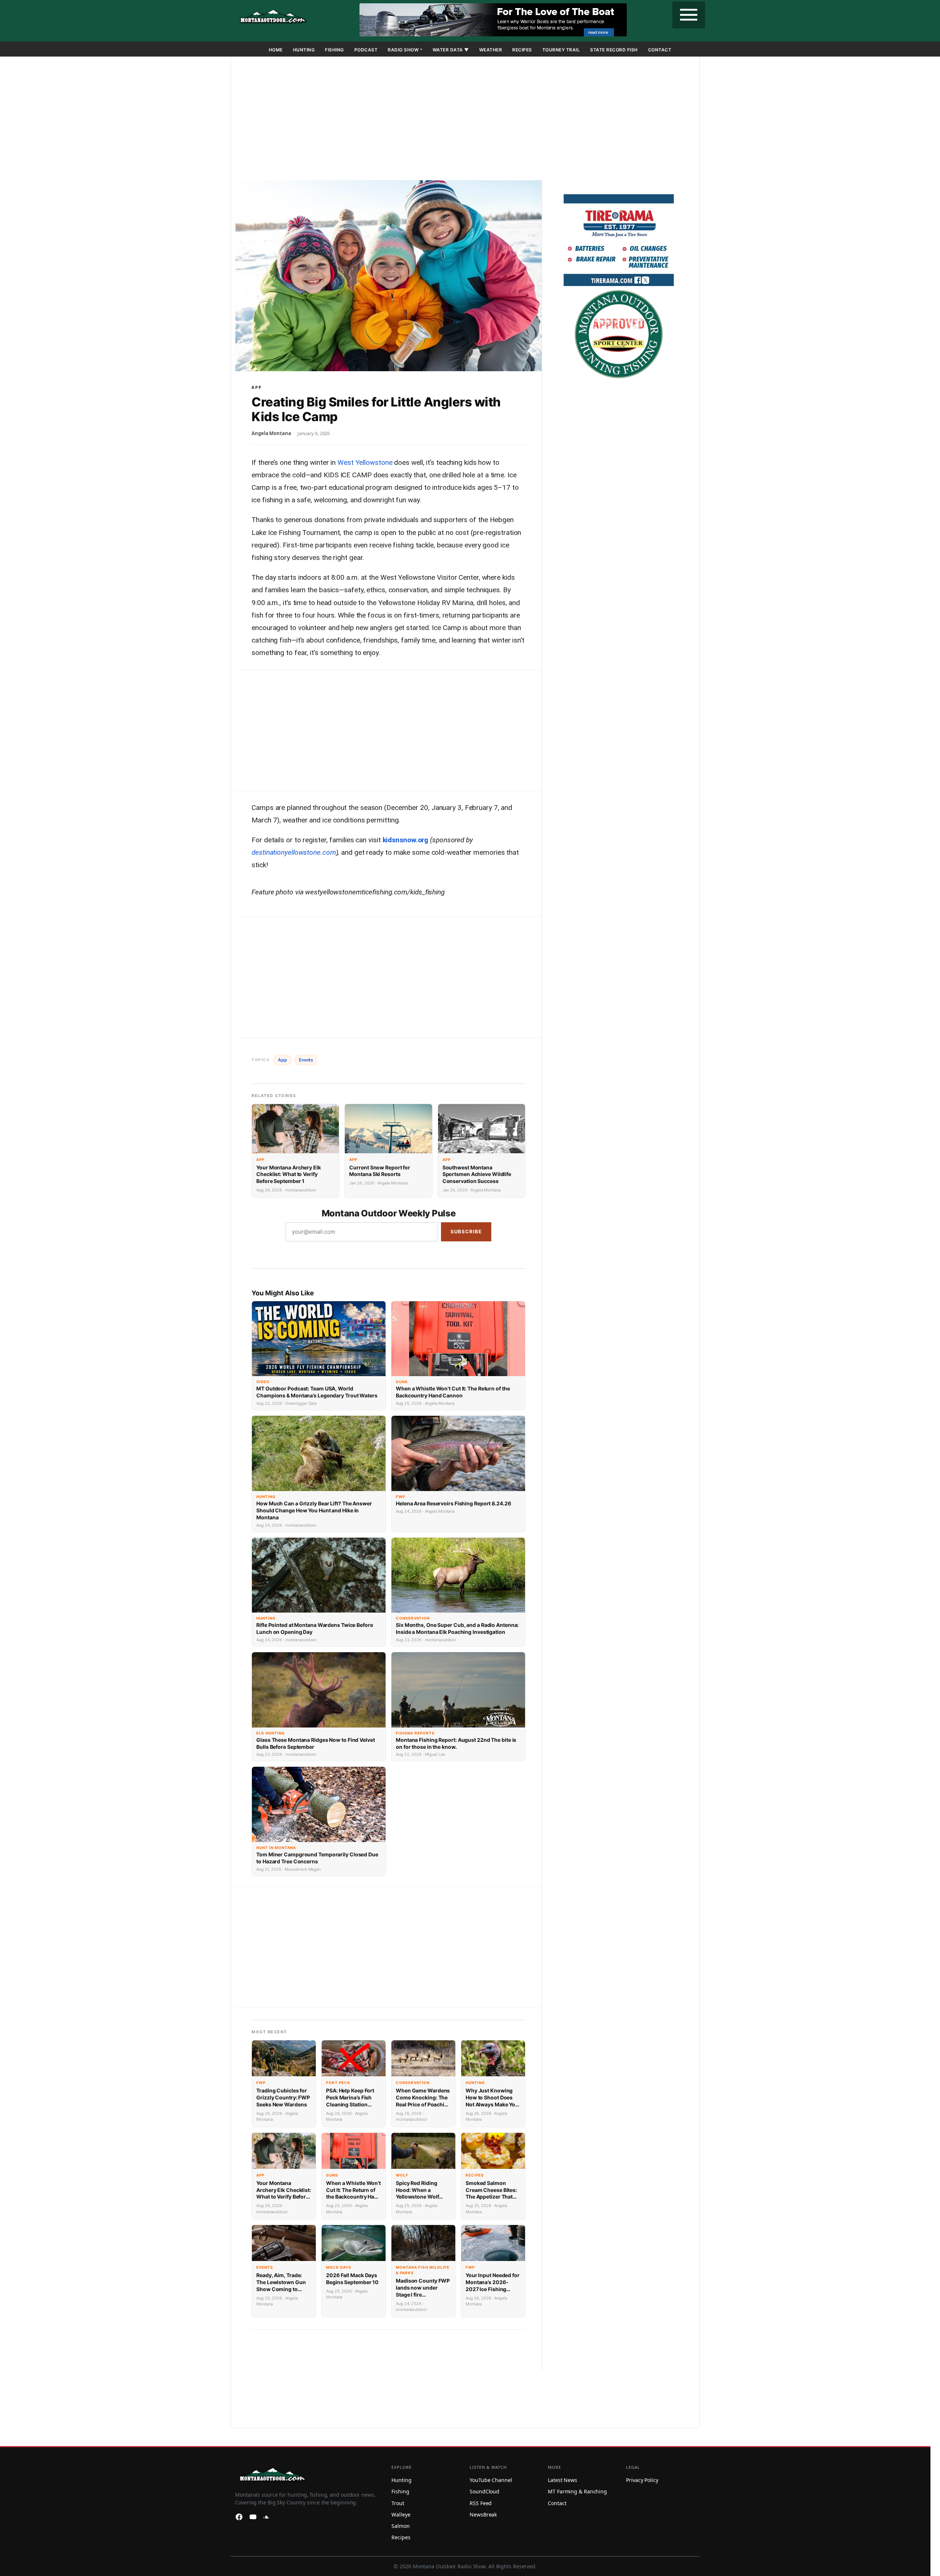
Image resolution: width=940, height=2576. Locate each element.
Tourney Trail (561, 50)
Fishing (335, 50)
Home (276, 50)
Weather (491, 50)
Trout (398, 2503)
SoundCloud (485, 2491)
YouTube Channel (491, 2480)
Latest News (563, 2480)
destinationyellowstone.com (294, 852)
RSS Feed (481, 2503)
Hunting (304, 50)
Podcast (366, 50)
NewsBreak (483, 2515)
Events (306, 1060)
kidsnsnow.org (406, 840)
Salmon (400, 2526)
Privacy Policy (642, 2480)
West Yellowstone (365, 462)
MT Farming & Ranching (577, 2491)
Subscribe (466, 1231)
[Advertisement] (465, 120)
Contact (660, 50)
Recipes (522, 50)
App (257, 387)
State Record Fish (614, 50)
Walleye (401, 2515)
